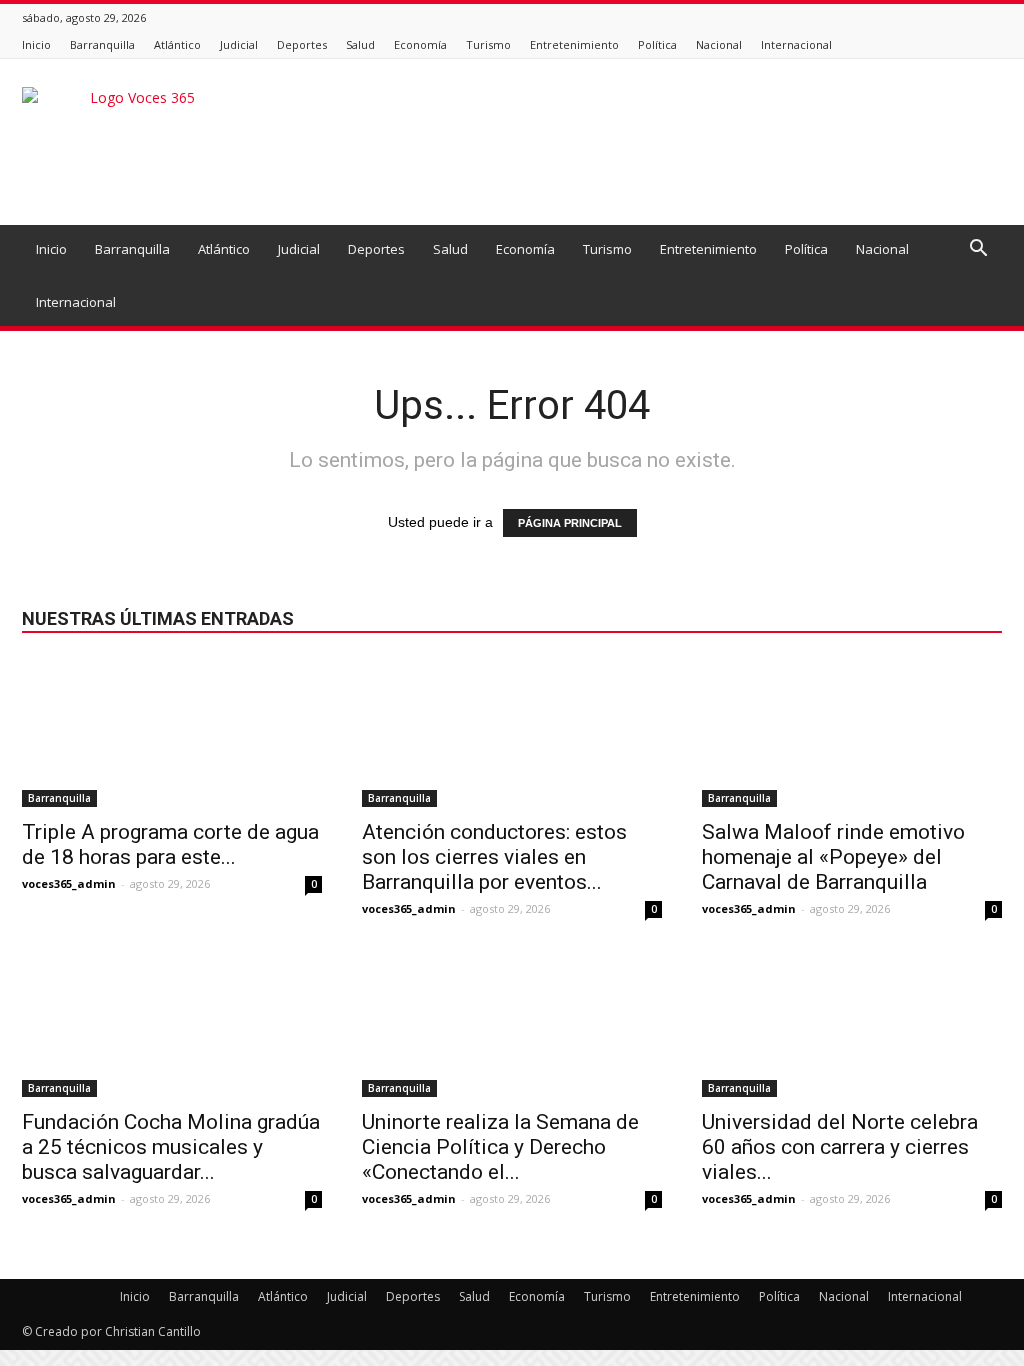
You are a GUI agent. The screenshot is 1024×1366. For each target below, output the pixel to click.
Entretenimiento (574, 44)
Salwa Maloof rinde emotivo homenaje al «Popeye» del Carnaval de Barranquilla (833, 857)
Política (657, 44)
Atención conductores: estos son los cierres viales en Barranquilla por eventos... (494, 857)
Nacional (719, 44)
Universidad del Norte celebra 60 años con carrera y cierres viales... (840, 1147)
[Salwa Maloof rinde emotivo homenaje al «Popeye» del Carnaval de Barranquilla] (852, 733)
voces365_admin (69, 883)
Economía (420, 44)
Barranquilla (102, 44)
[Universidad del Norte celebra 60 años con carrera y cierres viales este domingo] (852, 1023)
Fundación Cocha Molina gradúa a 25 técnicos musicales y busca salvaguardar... (171, 1147)
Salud (360, 44)
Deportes (302, 44)
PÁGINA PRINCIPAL (570, 523)
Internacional (796, 44)
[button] (978, 250)
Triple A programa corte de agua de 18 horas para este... (170, 844)
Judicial (239, 44)
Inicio (36, 44)
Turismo (488, 44)
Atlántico (177, 44)
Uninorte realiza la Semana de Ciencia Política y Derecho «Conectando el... (500, 1147)
